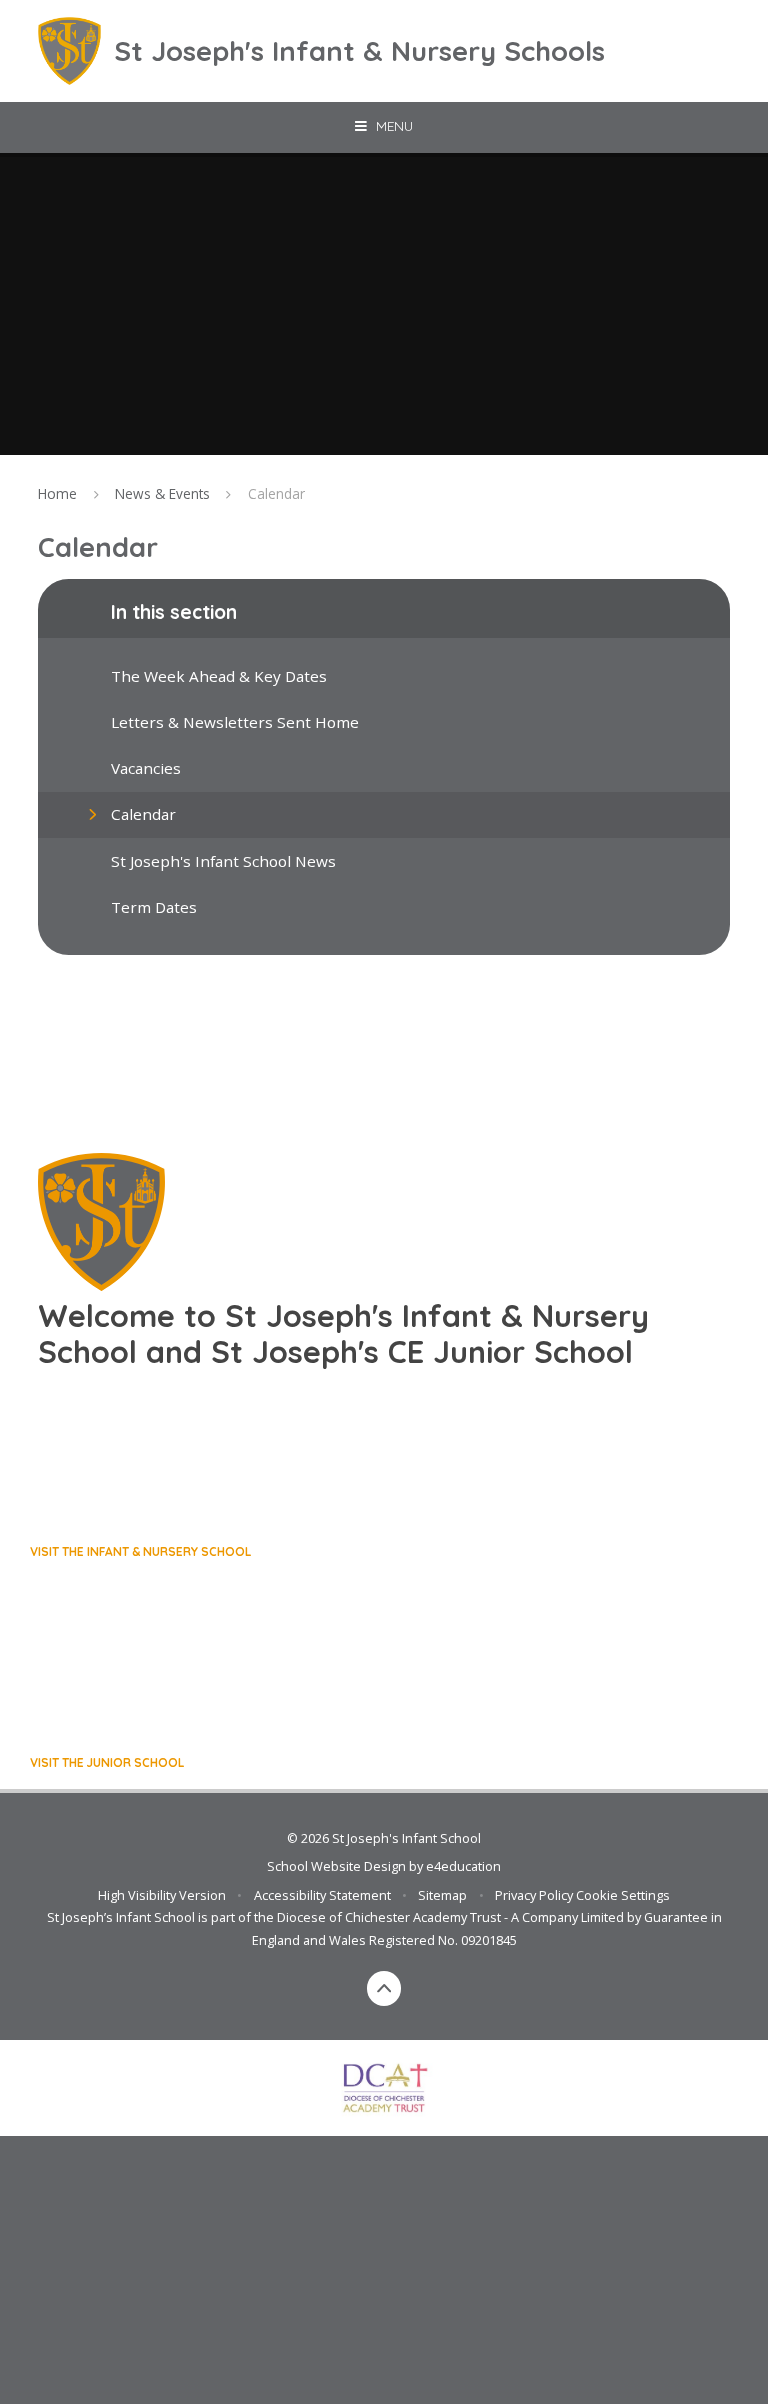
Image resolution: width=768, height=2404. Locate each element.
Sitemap (442, 1895)
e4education (463, 1866)
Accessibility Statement (322, 1895)
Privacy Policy (534, 1895)
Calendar (276, 493)
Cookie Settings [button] (623, 1895)
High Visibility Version (162, 1895)
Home (57, 493)
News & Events (162, 493)
